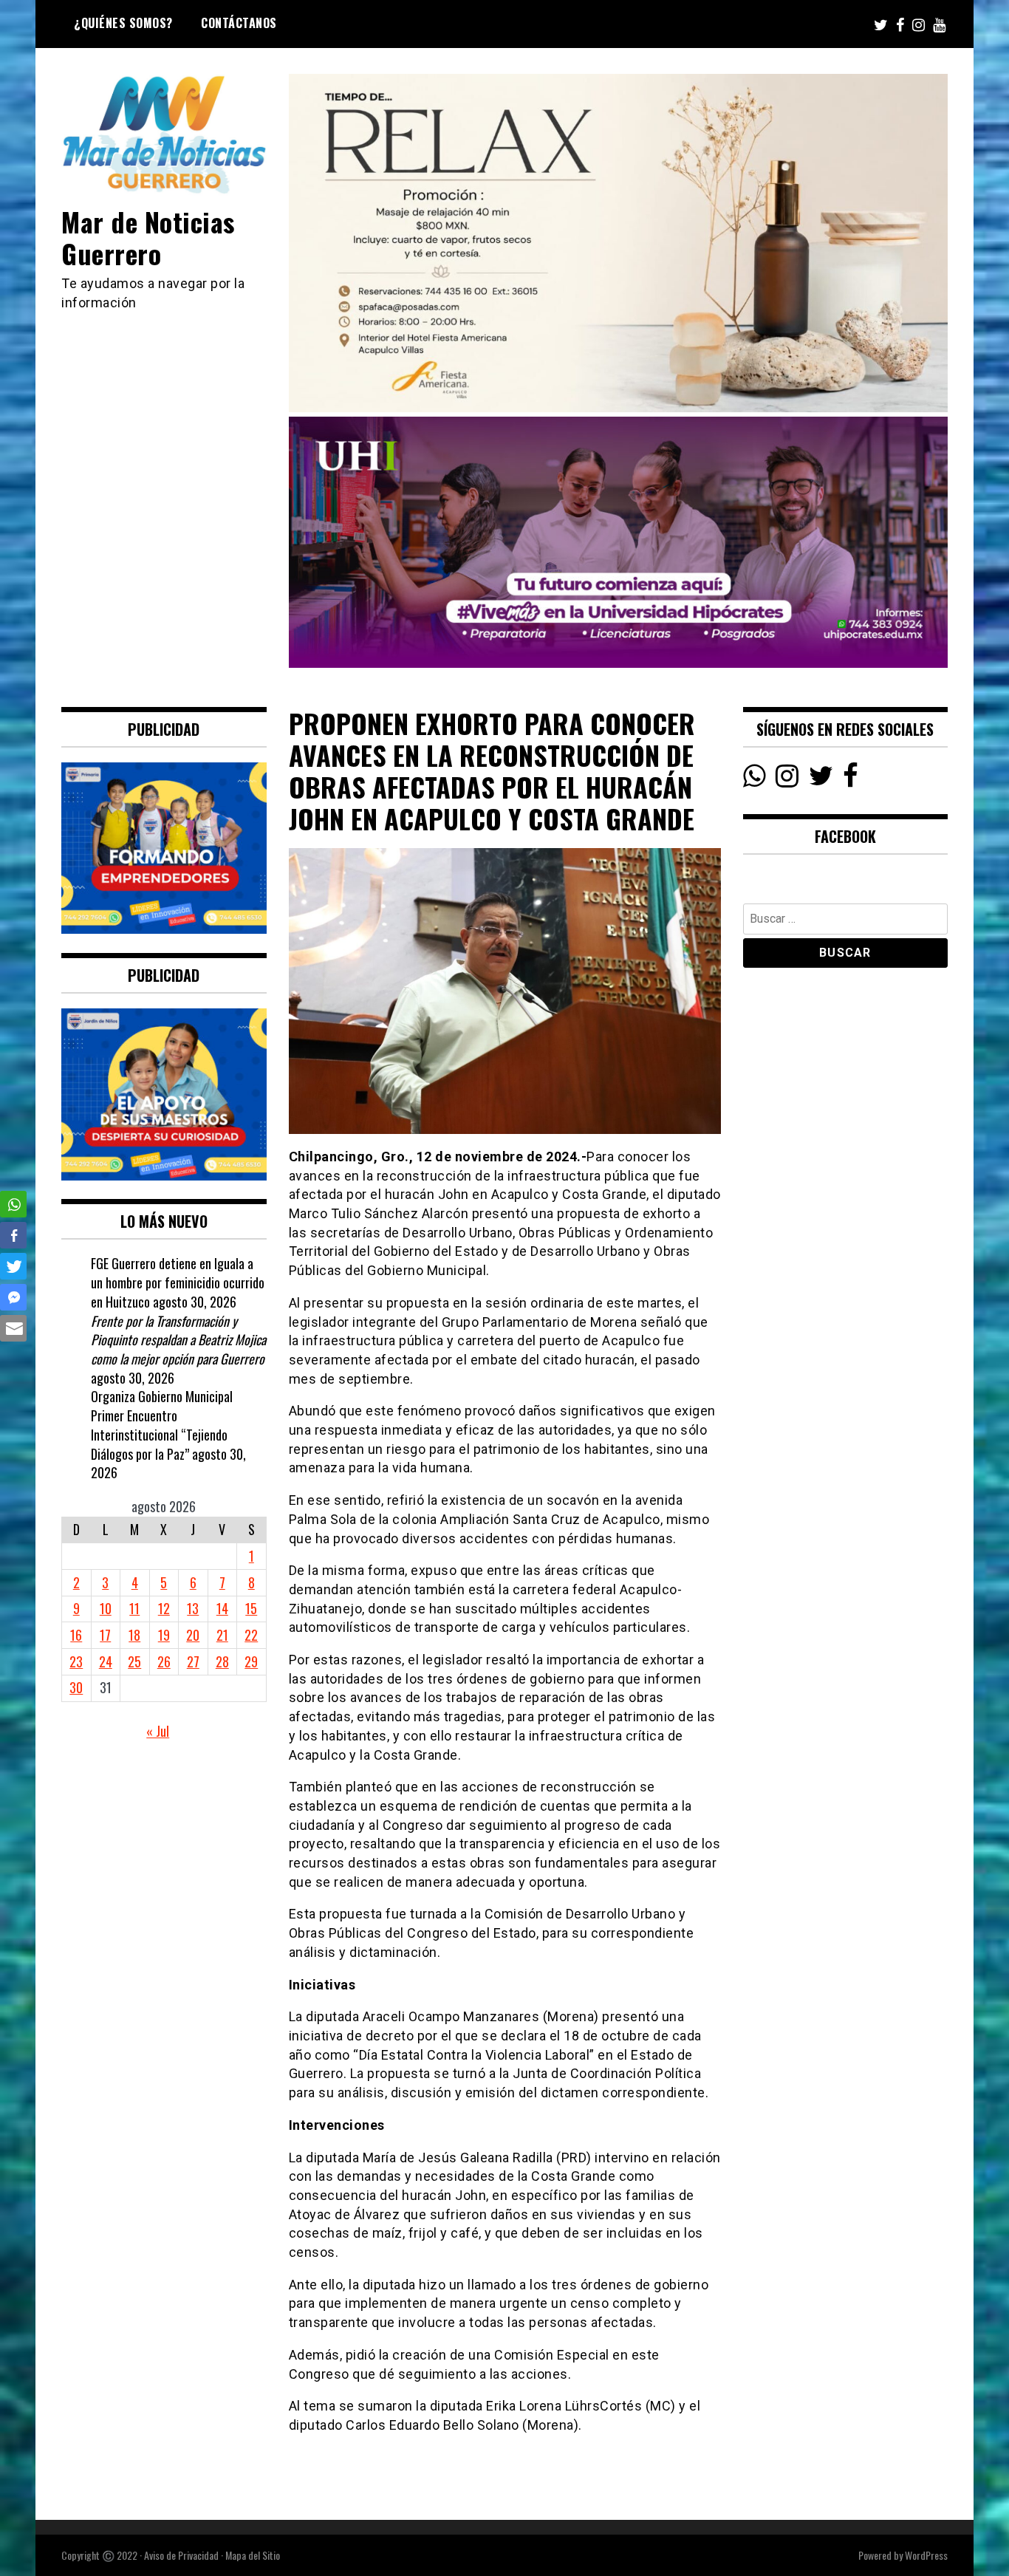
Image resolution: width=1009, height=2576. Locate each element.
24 (106, 1661)
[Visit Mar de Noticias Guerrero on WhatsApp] (755, 779)
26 (164, 1661)
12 (164, 1608)
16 (76, 1635)
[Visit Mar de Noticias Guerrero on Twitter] (821, 779)
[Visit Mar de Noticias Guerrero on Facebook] (851, 779)
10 (106, 1608)
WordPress (926, 2555)
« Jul (158, 1731)
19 (164, 1635)
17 (105, 1635)
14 (222, 1608)
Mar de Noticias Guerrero (148, 237)
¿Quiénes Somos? (123, 23)
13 (193, 1608)
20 (193, 1635)
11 (134, 1608)
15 (251, 1608)
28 (222, 1661)
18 (134, 1635)
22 (251, 1635)
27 (193, 1661)
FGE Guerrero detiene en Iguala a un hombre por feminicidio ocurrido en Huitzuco (178, 1282)
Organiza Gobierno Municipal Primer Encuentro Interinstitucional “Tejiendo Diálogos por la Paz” (162, 1425)
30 (76, 1687)
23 (76, 1661)
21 (222, 1635)
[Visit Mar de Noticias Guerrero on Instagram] (787, 779)
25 (134, 1661)
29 (251, 1661)
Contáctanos (239, 23)
